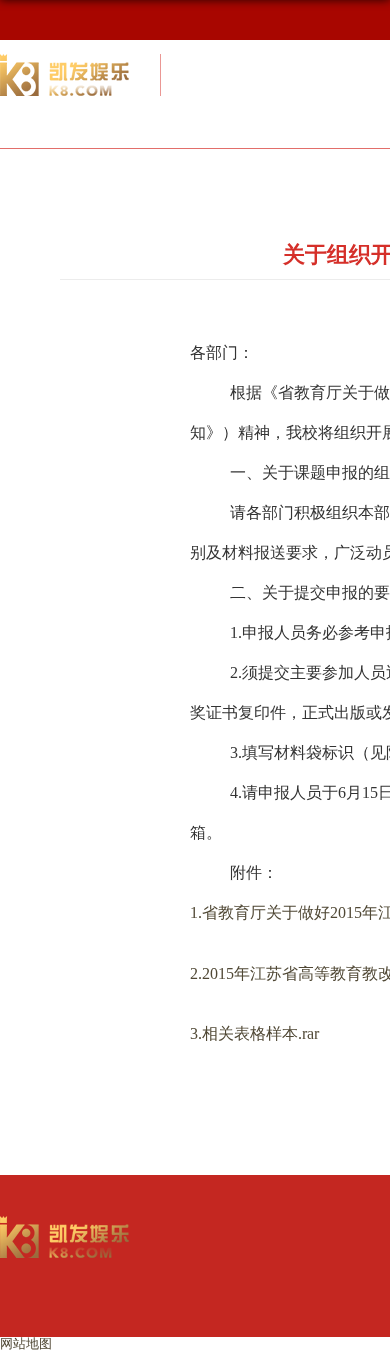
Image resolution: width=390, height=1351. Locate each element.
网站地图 (26, 1343)
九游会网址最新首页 (141, 174)
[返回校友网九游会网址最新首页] (65, 1222)
